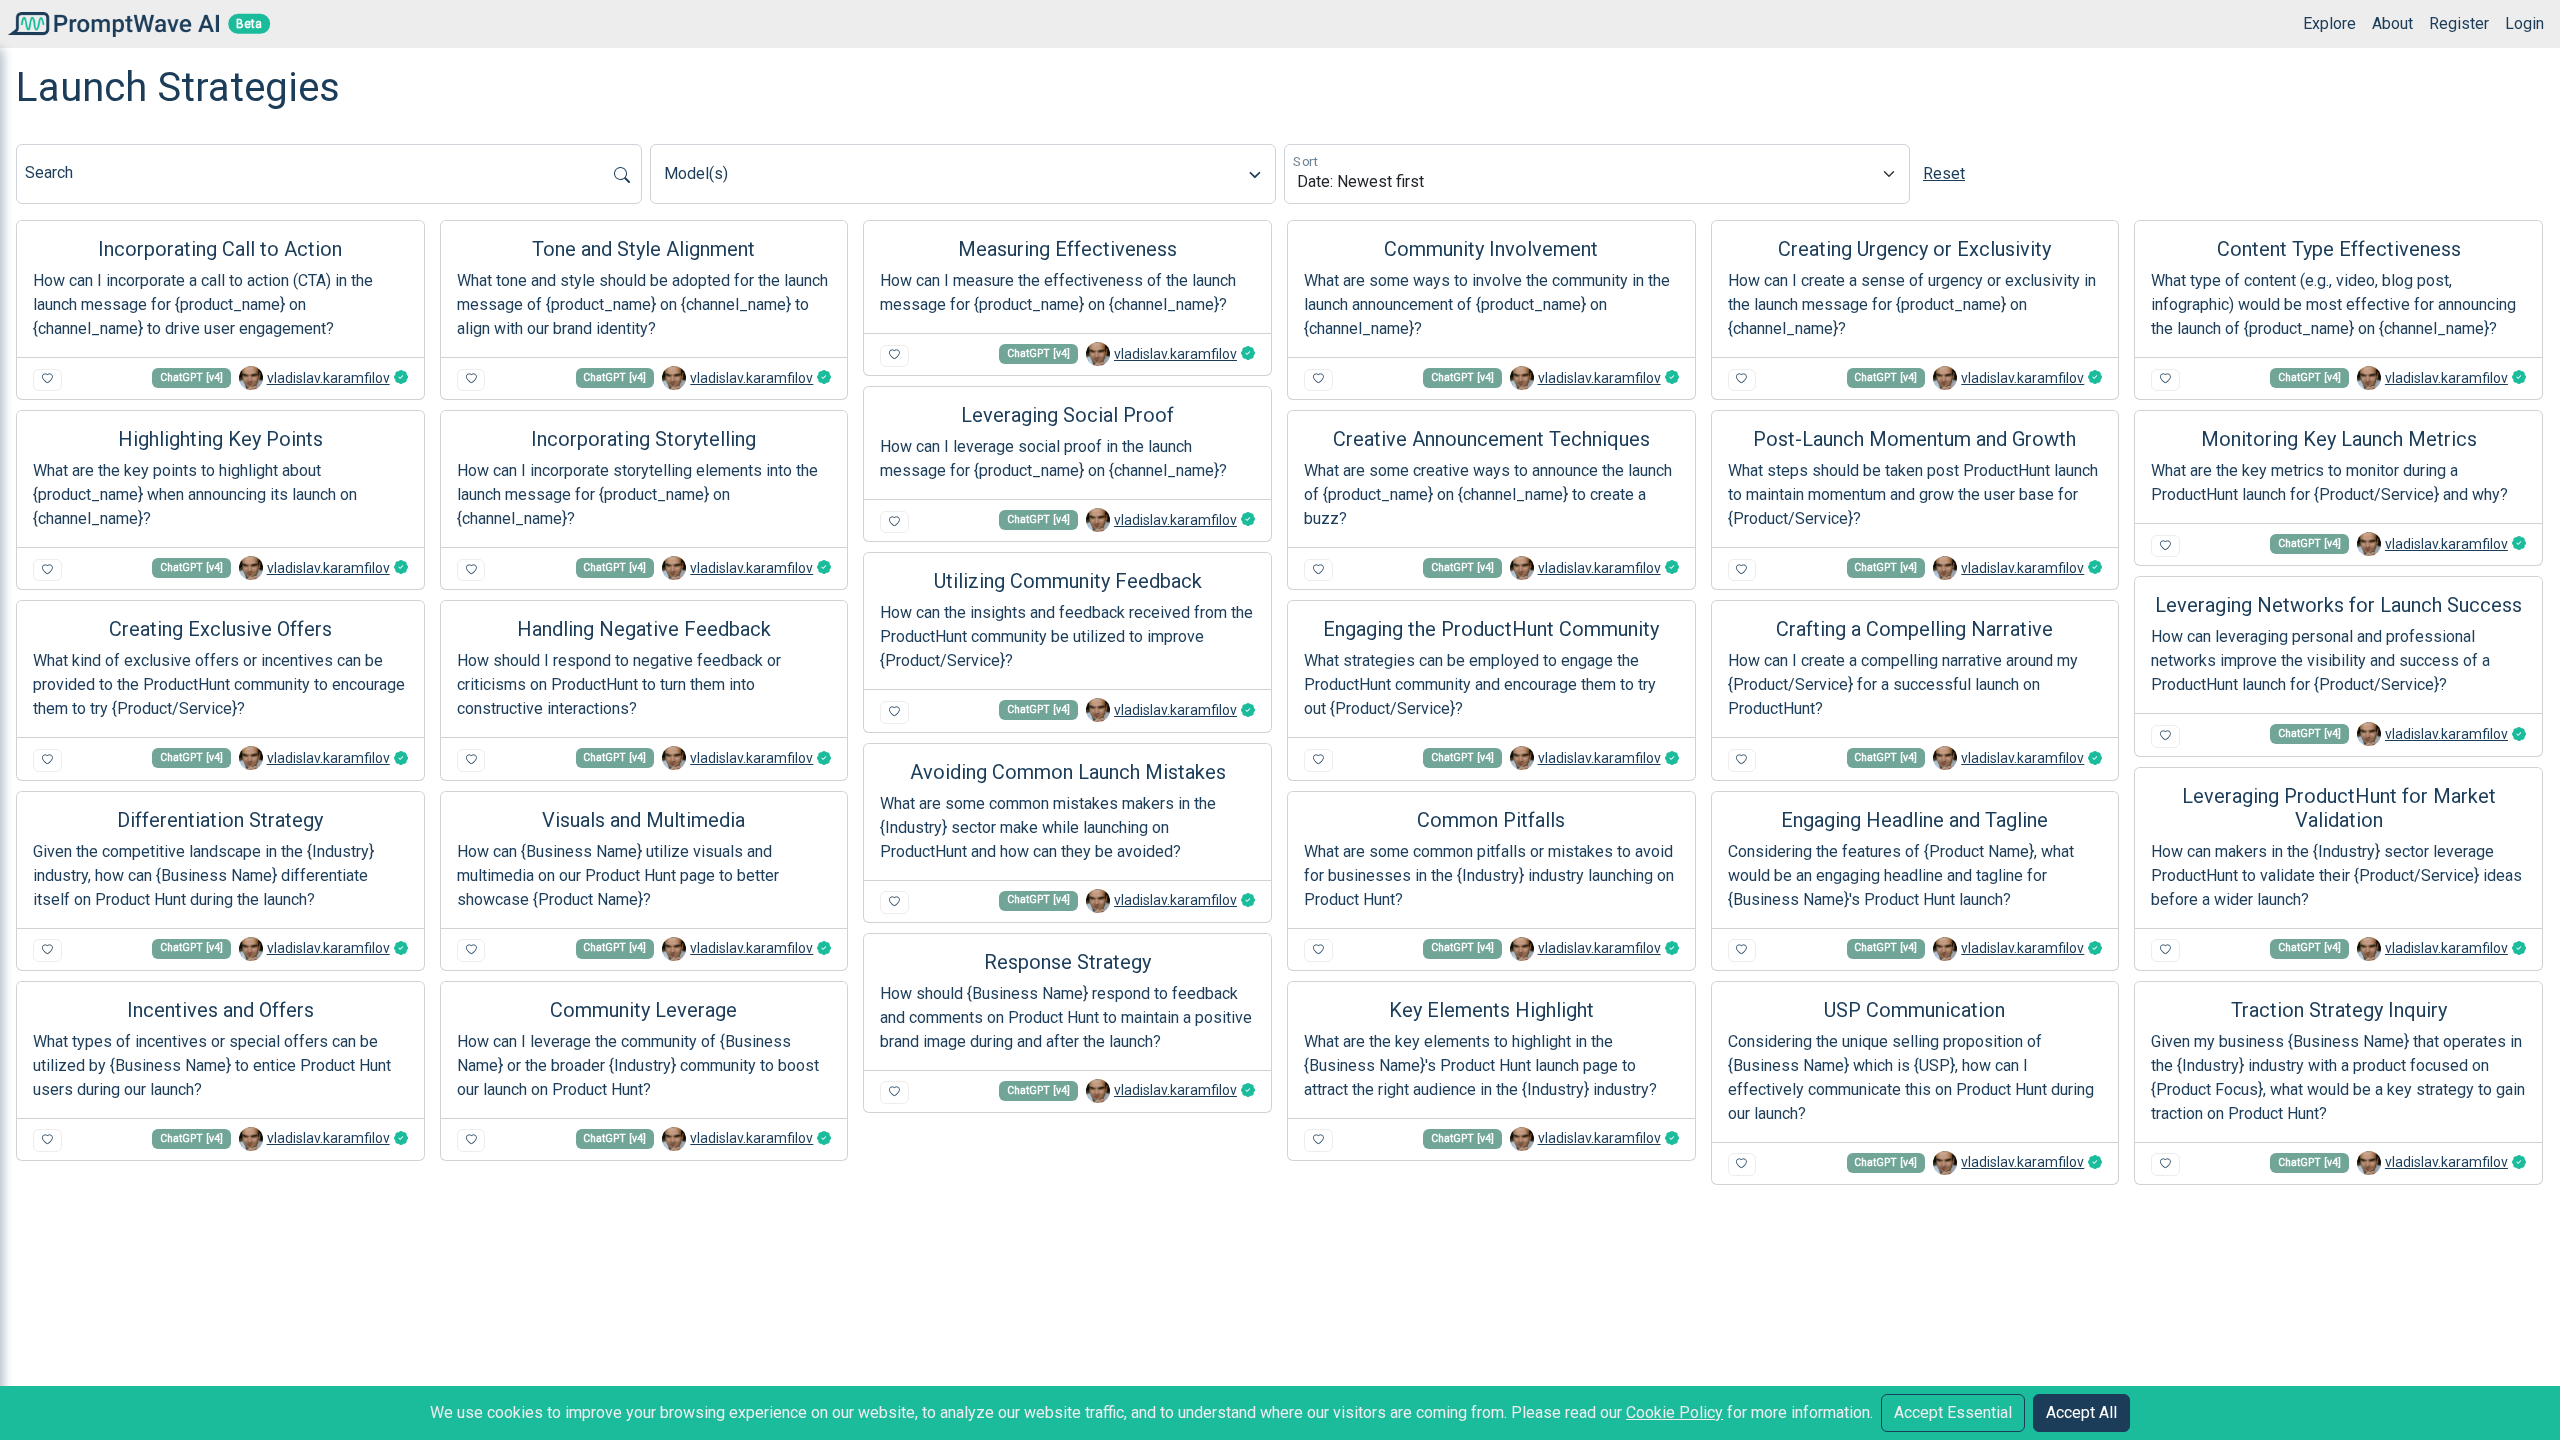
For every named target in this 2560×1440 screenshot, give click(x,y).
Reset (1944, 173)
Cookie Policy (1674, 1412)
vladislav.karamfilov (328, 378)
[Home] (109, 23)
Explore (2329, 23)
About (2392, 23)
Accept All (2081, 1412)
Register (2459, 23)
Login (2524, 23)
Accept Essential (1953, 1412)
